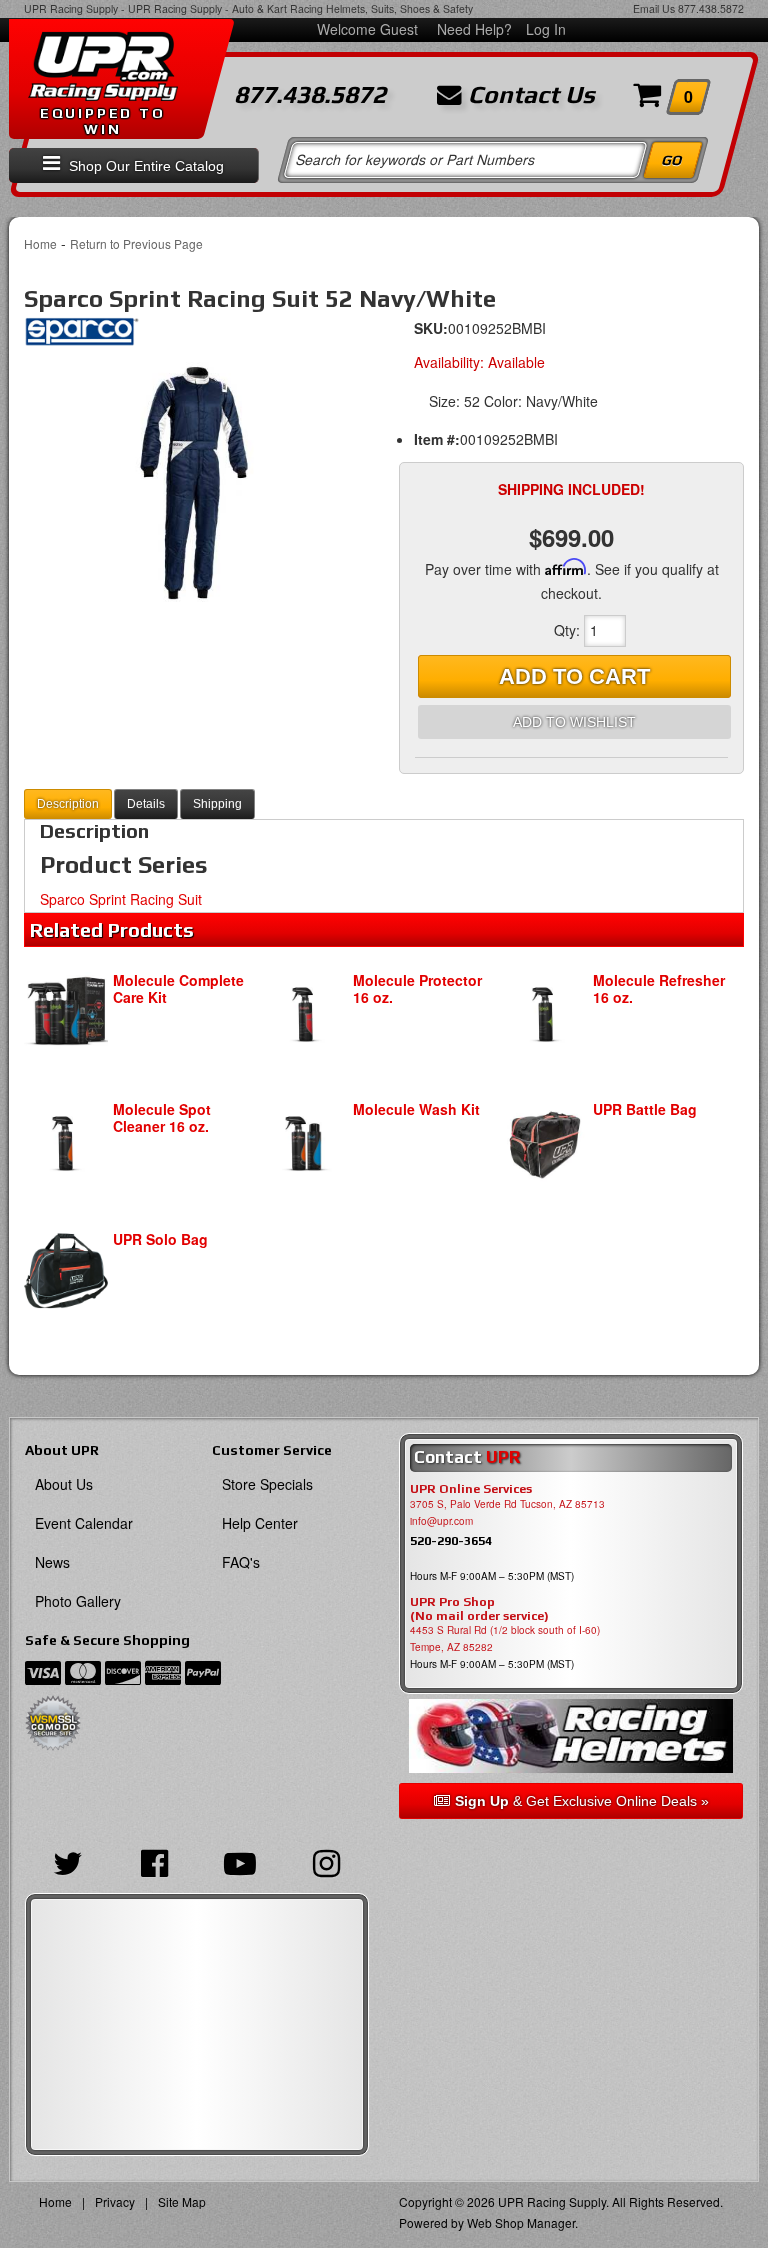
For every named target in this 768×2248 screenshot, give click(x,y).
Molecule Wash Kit (416, 1109)
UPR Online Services (471, 1489)
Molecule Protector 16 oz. (417, 988)
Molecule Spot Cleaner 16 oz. (162, 1117)
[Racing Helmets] (571, 1735)
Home (40, 243)
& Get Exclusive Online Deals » (582, 1801)
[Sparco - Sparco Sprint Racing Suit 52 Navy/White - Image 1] (196, 482)
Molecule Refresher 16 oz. (659, 988)
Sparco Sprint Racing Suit (121, 899)
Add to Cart (574, 676)
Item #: (437, 439)
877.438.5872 (711, 8)
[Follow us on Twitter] (68, 1861)
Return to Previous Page (136, 243)
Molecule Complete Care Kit (178, 988)
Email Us (654, 8)
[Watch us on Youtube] (240, 1861)
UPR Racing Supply (71, 8)
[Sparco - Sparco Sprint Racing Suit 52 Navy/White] (81, 337)
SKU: (431, 328)
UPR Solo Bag (160, 1239)
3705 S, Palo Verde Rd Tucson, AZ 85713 (507, 1504)
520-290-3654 (451, 1540)
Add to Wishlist (574, 722)
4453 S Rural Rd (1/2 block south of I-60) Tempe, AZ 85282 (505, 1638)
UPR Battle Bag (645, 1109)
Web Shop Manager (521, 2222)
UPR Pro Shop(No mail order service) (479, 1609)
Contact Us (528, 95)
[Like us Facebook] (154, 1861)
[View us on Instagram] (326, 1861)
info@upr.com (441, 1521)
